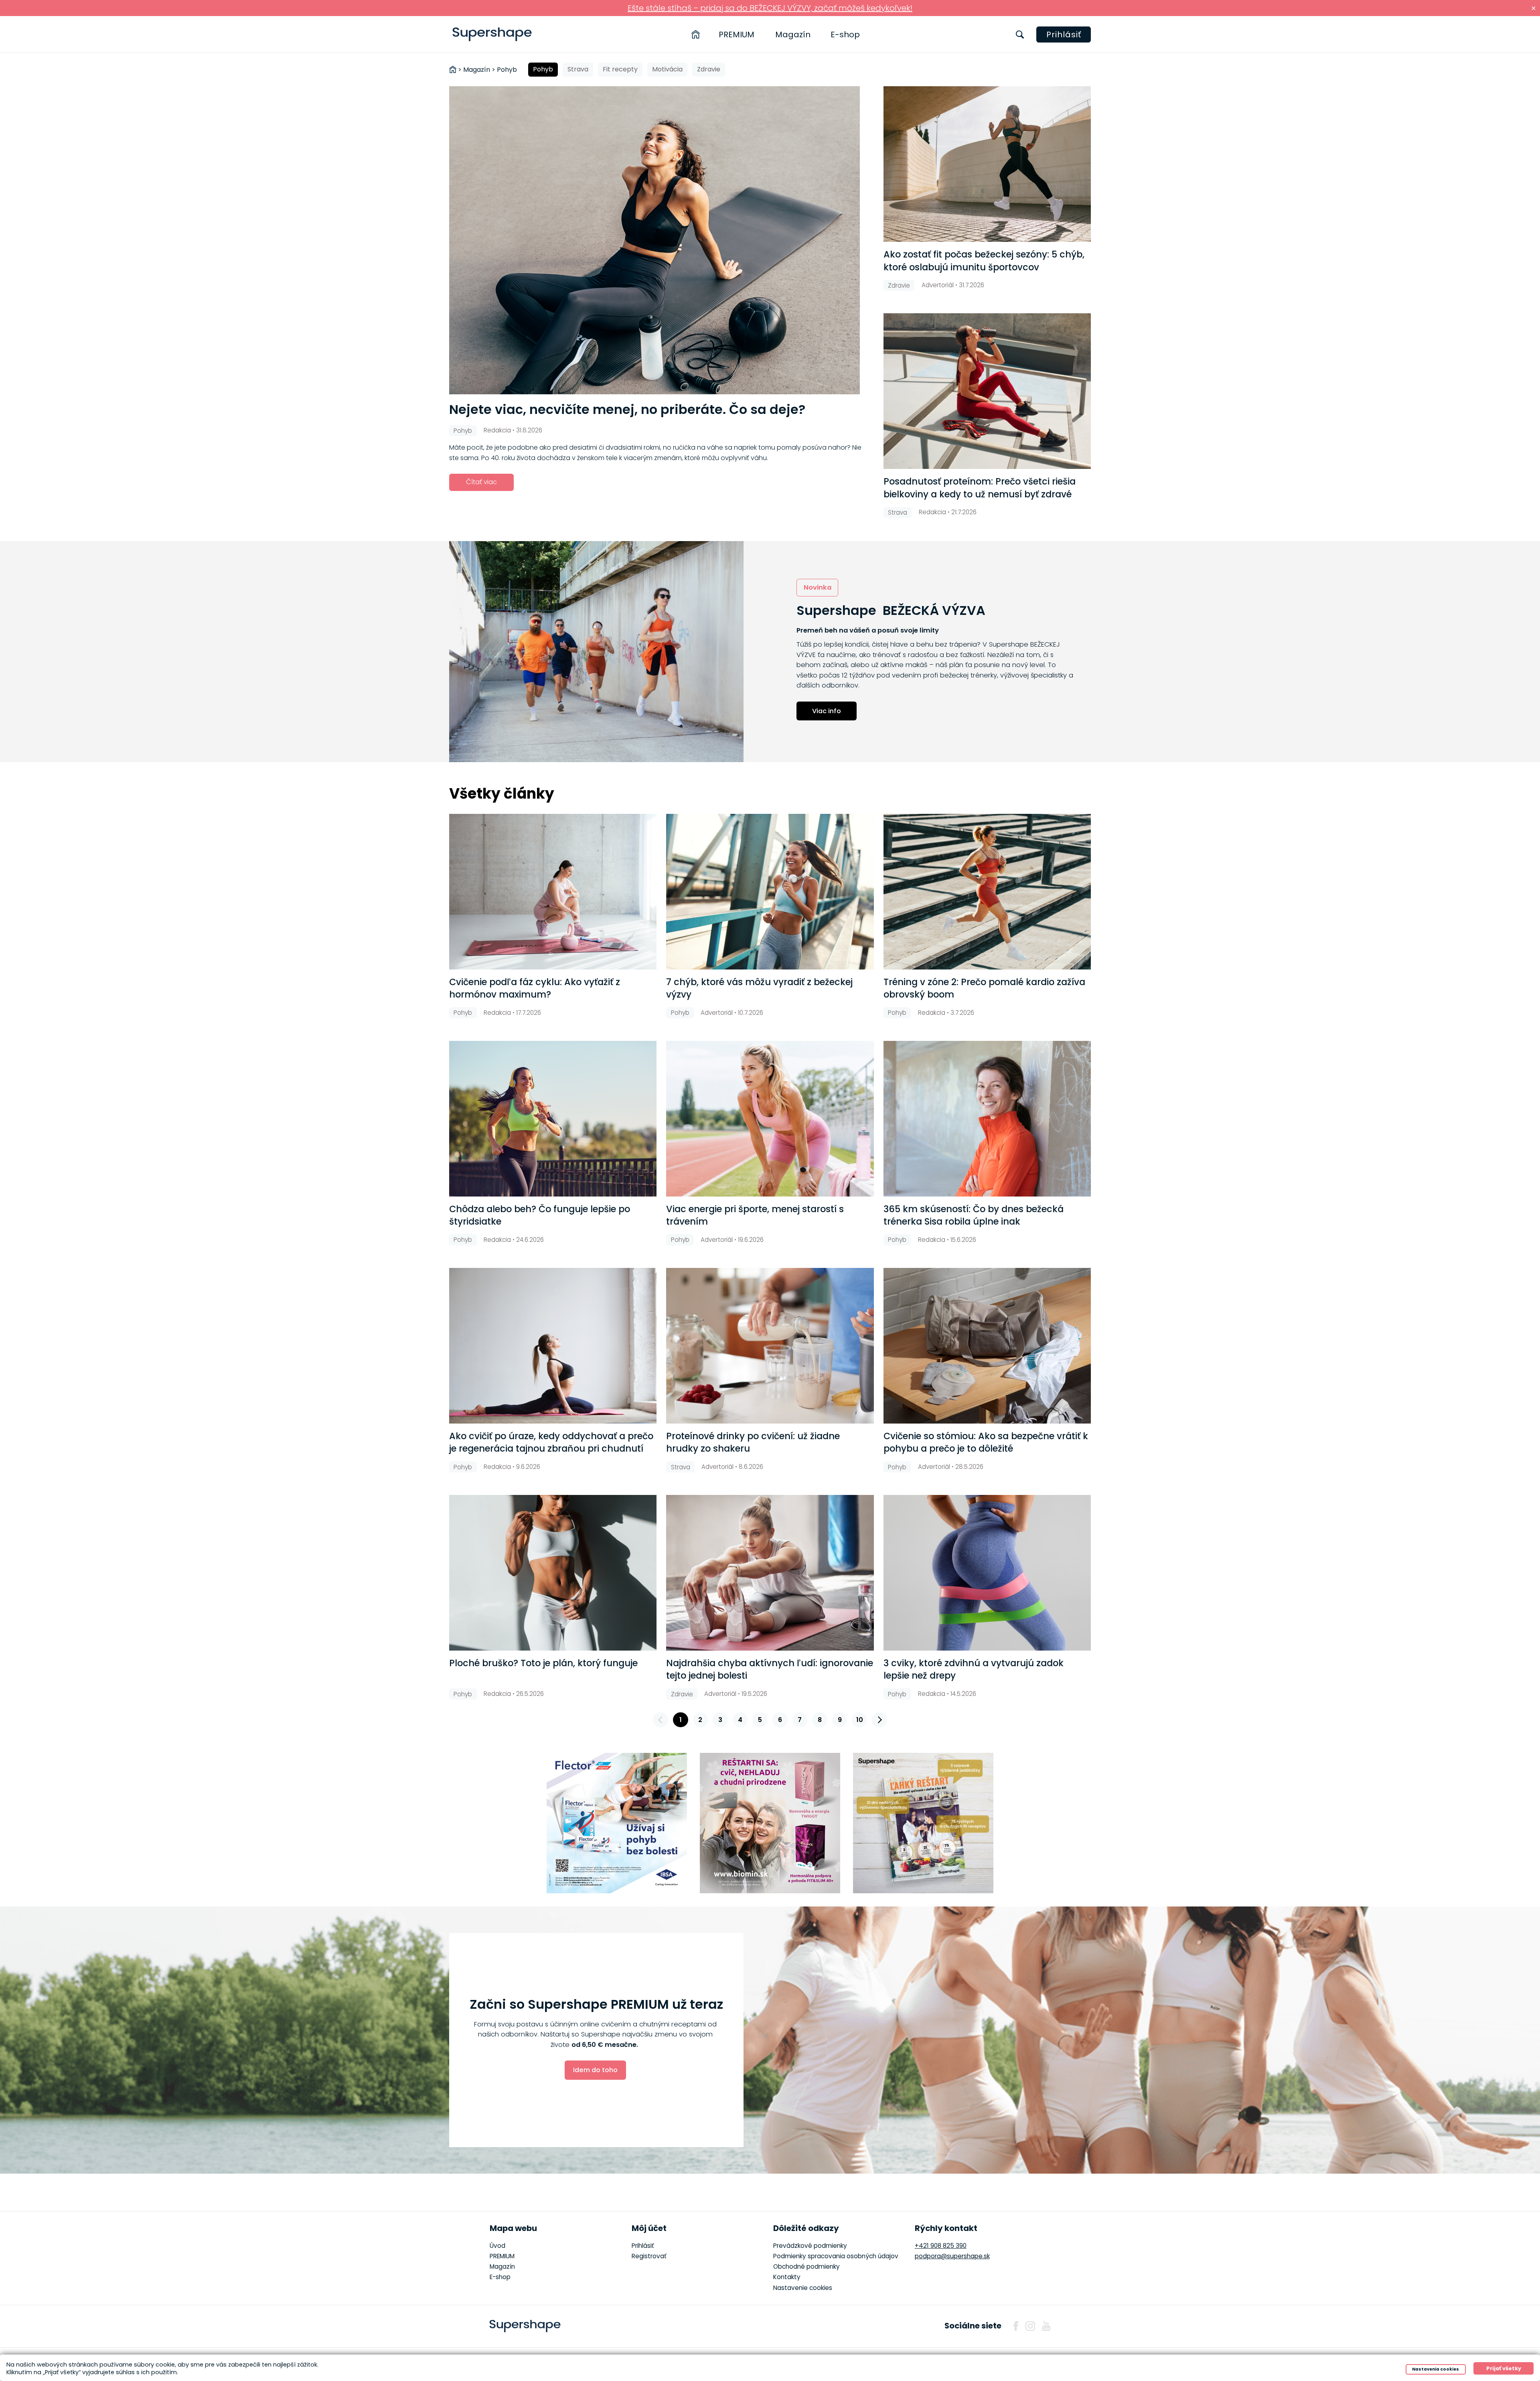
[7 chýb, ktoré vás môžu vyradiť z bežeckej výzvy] (770, 892)
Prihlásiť (1064, 34)
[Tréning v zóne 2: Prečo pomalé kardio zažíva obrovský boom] (987, 892)
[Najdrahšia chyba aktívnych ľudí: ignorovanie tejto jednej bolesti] (770, 1573)
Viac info (827, 711)
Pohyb (543, 69)
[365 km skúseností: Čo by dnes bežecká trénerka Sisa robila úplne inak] (987, 1119)
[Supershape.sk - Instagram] (1030, 2326)
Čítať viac (481, 482)
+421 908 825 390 (941, 2246)
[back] (661, 1720)
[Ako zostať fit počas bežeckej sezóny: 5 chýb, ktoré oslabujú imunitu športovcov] (987, 164)
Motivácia (667, 69)
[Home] (696, 34)
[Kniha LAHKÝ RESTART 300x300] (923, 1823)
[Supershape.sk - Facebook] (1016, 2326)
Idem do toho (595, 2070)
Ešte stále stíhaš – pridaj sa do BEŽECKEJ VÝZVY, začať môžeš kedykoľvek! (770, 8)
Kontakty (787, 2277)
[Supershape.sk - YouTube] (1046, 2326)
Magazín (793, 34)
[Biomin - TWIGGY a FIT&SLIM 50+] (770, 1823)
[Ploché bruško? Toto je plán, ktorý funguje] (553, 1573)
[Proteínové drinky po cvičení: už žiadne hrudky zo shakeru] (770, 1346)
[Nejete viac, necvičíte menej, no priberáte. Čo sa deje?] (662, 240)
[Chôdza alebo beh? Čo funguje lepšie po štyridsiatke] (553, 1119)
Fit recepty (620, 69)
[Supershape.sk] (492, 34)
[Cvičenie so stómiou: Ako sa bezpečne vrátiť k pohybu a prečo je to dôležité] (987, 1346)
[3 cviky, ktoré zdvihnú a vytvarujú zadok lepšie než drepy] (987, 1573)
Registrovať (649, 2256)
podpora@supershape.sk (952, 2256)
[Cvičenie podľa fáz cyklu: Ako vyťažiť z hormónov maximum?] (553, 892)
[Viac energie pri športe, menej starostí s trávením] (770, 1119)
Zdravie (709, 69)
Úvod (497, 2246)
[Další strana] (879, 1720)
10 (860, 1720)
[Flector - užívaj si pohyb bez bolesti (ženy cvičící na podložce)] (617, 1823)
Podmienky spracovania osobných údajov (836, 2256)
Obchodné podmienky (806, 2266)
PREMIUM (737, 34)
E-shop (845, 34)
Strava (578, 69)
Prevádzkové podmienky (810, 2246)
